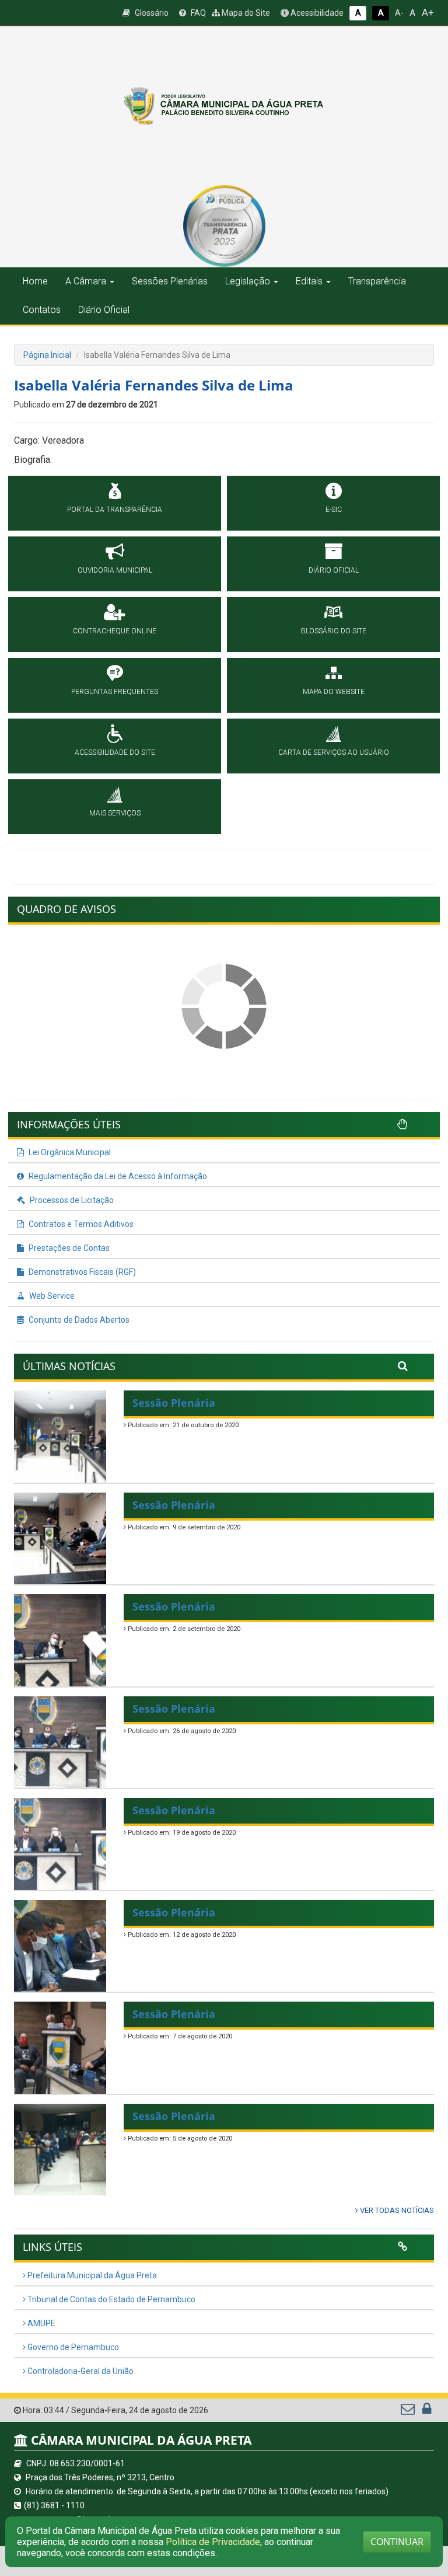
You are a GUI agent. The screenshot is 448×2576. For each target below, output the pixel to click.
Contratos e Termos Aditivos (80, 1224)
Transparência (377, 281)
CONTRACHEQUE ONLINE (115, 631)
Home (35, 281)
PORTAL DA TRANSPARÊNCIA (115, 510)
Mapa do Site (245, 13)
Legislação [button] (248, 281)
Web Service (51, 1296)
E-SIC (334, 510)
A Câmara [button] (86, 281)
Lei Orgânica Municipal (69, 1152)
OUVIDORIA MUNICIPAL (115, 570)
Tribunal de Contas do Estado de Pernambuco (111, 2299)
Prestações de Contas (68, 1248)
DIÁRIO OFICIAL (334, 570)
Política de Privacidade (213, 2542)
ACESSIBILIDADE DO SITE (115, 752)
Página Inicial (47, 355)
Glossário (151, 13)
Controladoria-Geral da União (80, 2371)
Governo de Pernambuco (72, 2347)
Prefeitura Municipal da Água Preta (91, 2275)
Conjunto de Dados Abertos (78, 1320)
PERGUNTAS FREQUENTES (115, 692)
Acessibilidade (316, 13)
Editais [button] (309, 281)
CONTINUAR (397, 2542)
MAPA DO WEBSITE (334, 692)
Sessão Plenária (174, 1403)
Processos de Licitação (71, 1200)
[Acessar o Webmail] (409, 2411)
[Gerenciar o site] (427, 2411)
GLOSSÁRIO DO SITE (333, 631)
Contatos (42, 310)
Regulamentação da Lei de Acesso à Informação (117, 1176)
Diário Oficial (104, 310)
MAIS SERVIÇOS (115, 813)
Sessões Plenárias (170, 281)
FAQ (197, 13)
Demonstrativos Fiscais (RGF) (81, 1272)
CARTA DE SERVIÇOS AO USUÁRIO (334, 752)
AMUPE (41, 2323)
